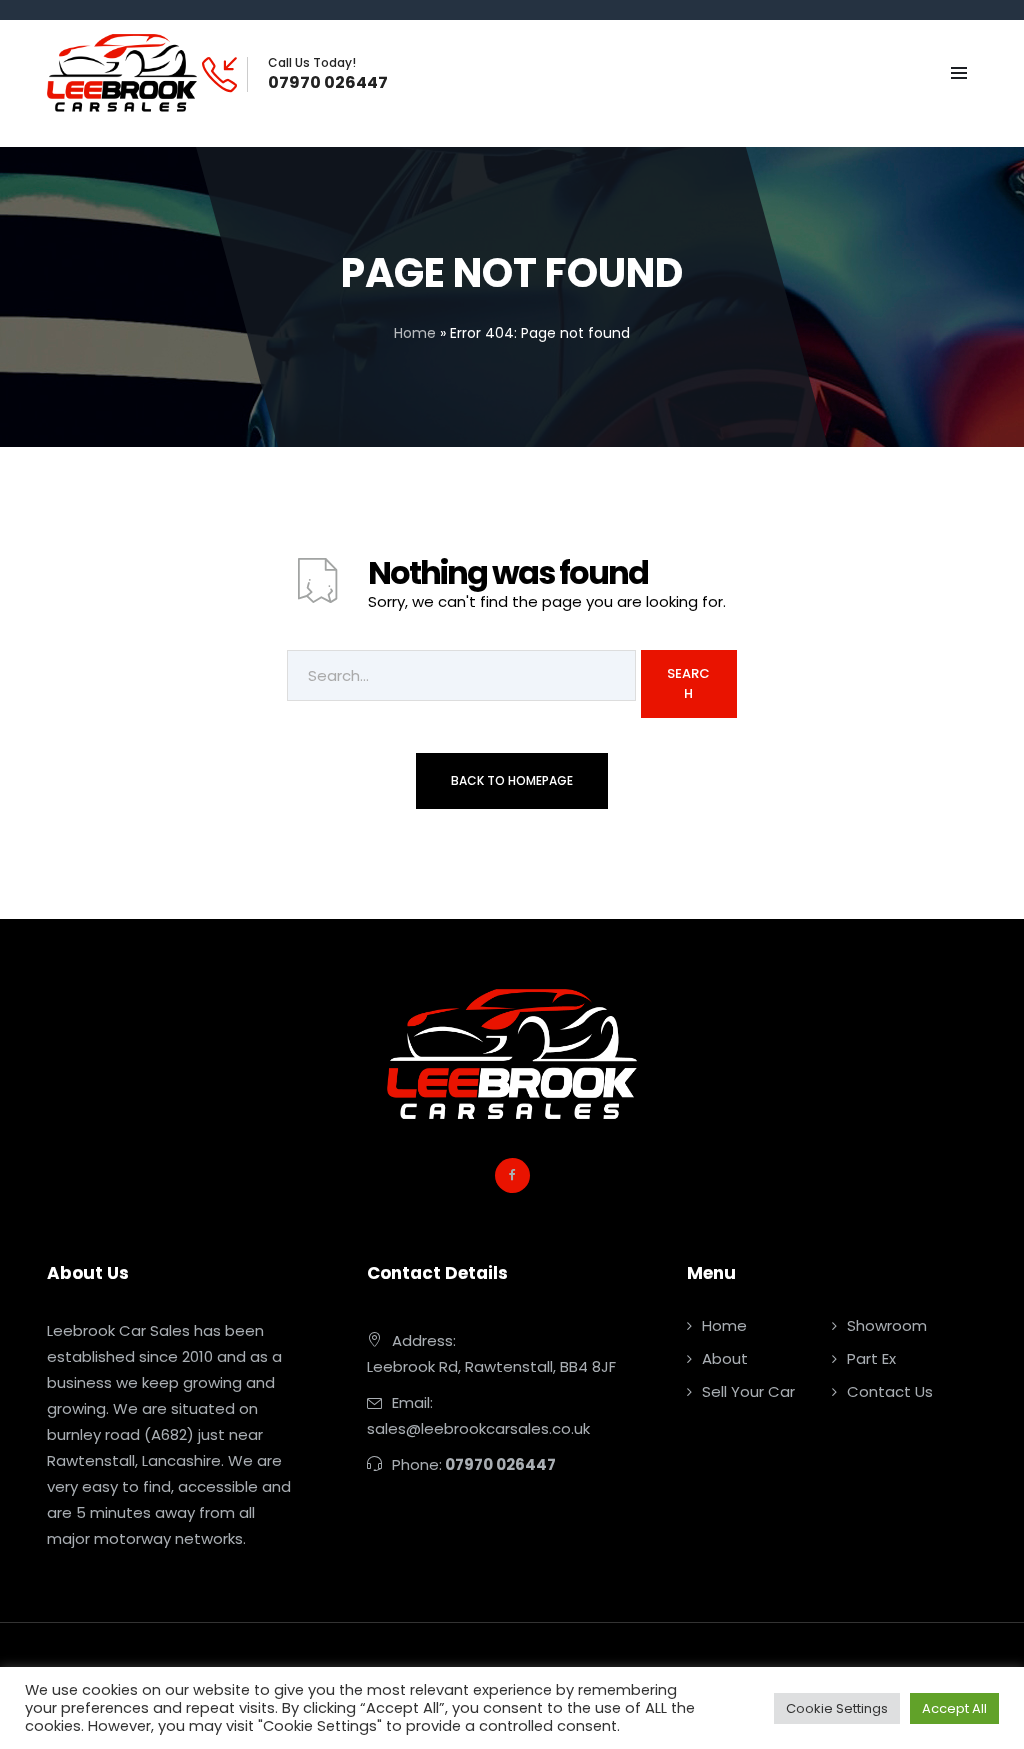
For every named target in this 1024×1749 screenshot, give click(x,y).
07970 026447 (328, 83)
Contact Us (890, 1391)
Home (415, 333)
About (725, 1358)
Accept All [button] (954, 1708)
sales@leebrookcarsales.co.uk (478, 1428)
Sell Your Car (748, 1391)
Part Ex (871, 1358)
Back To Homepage (512, 780)
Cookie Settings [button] (837, 1708)
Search (688, 683)
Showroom (887, 1325)
